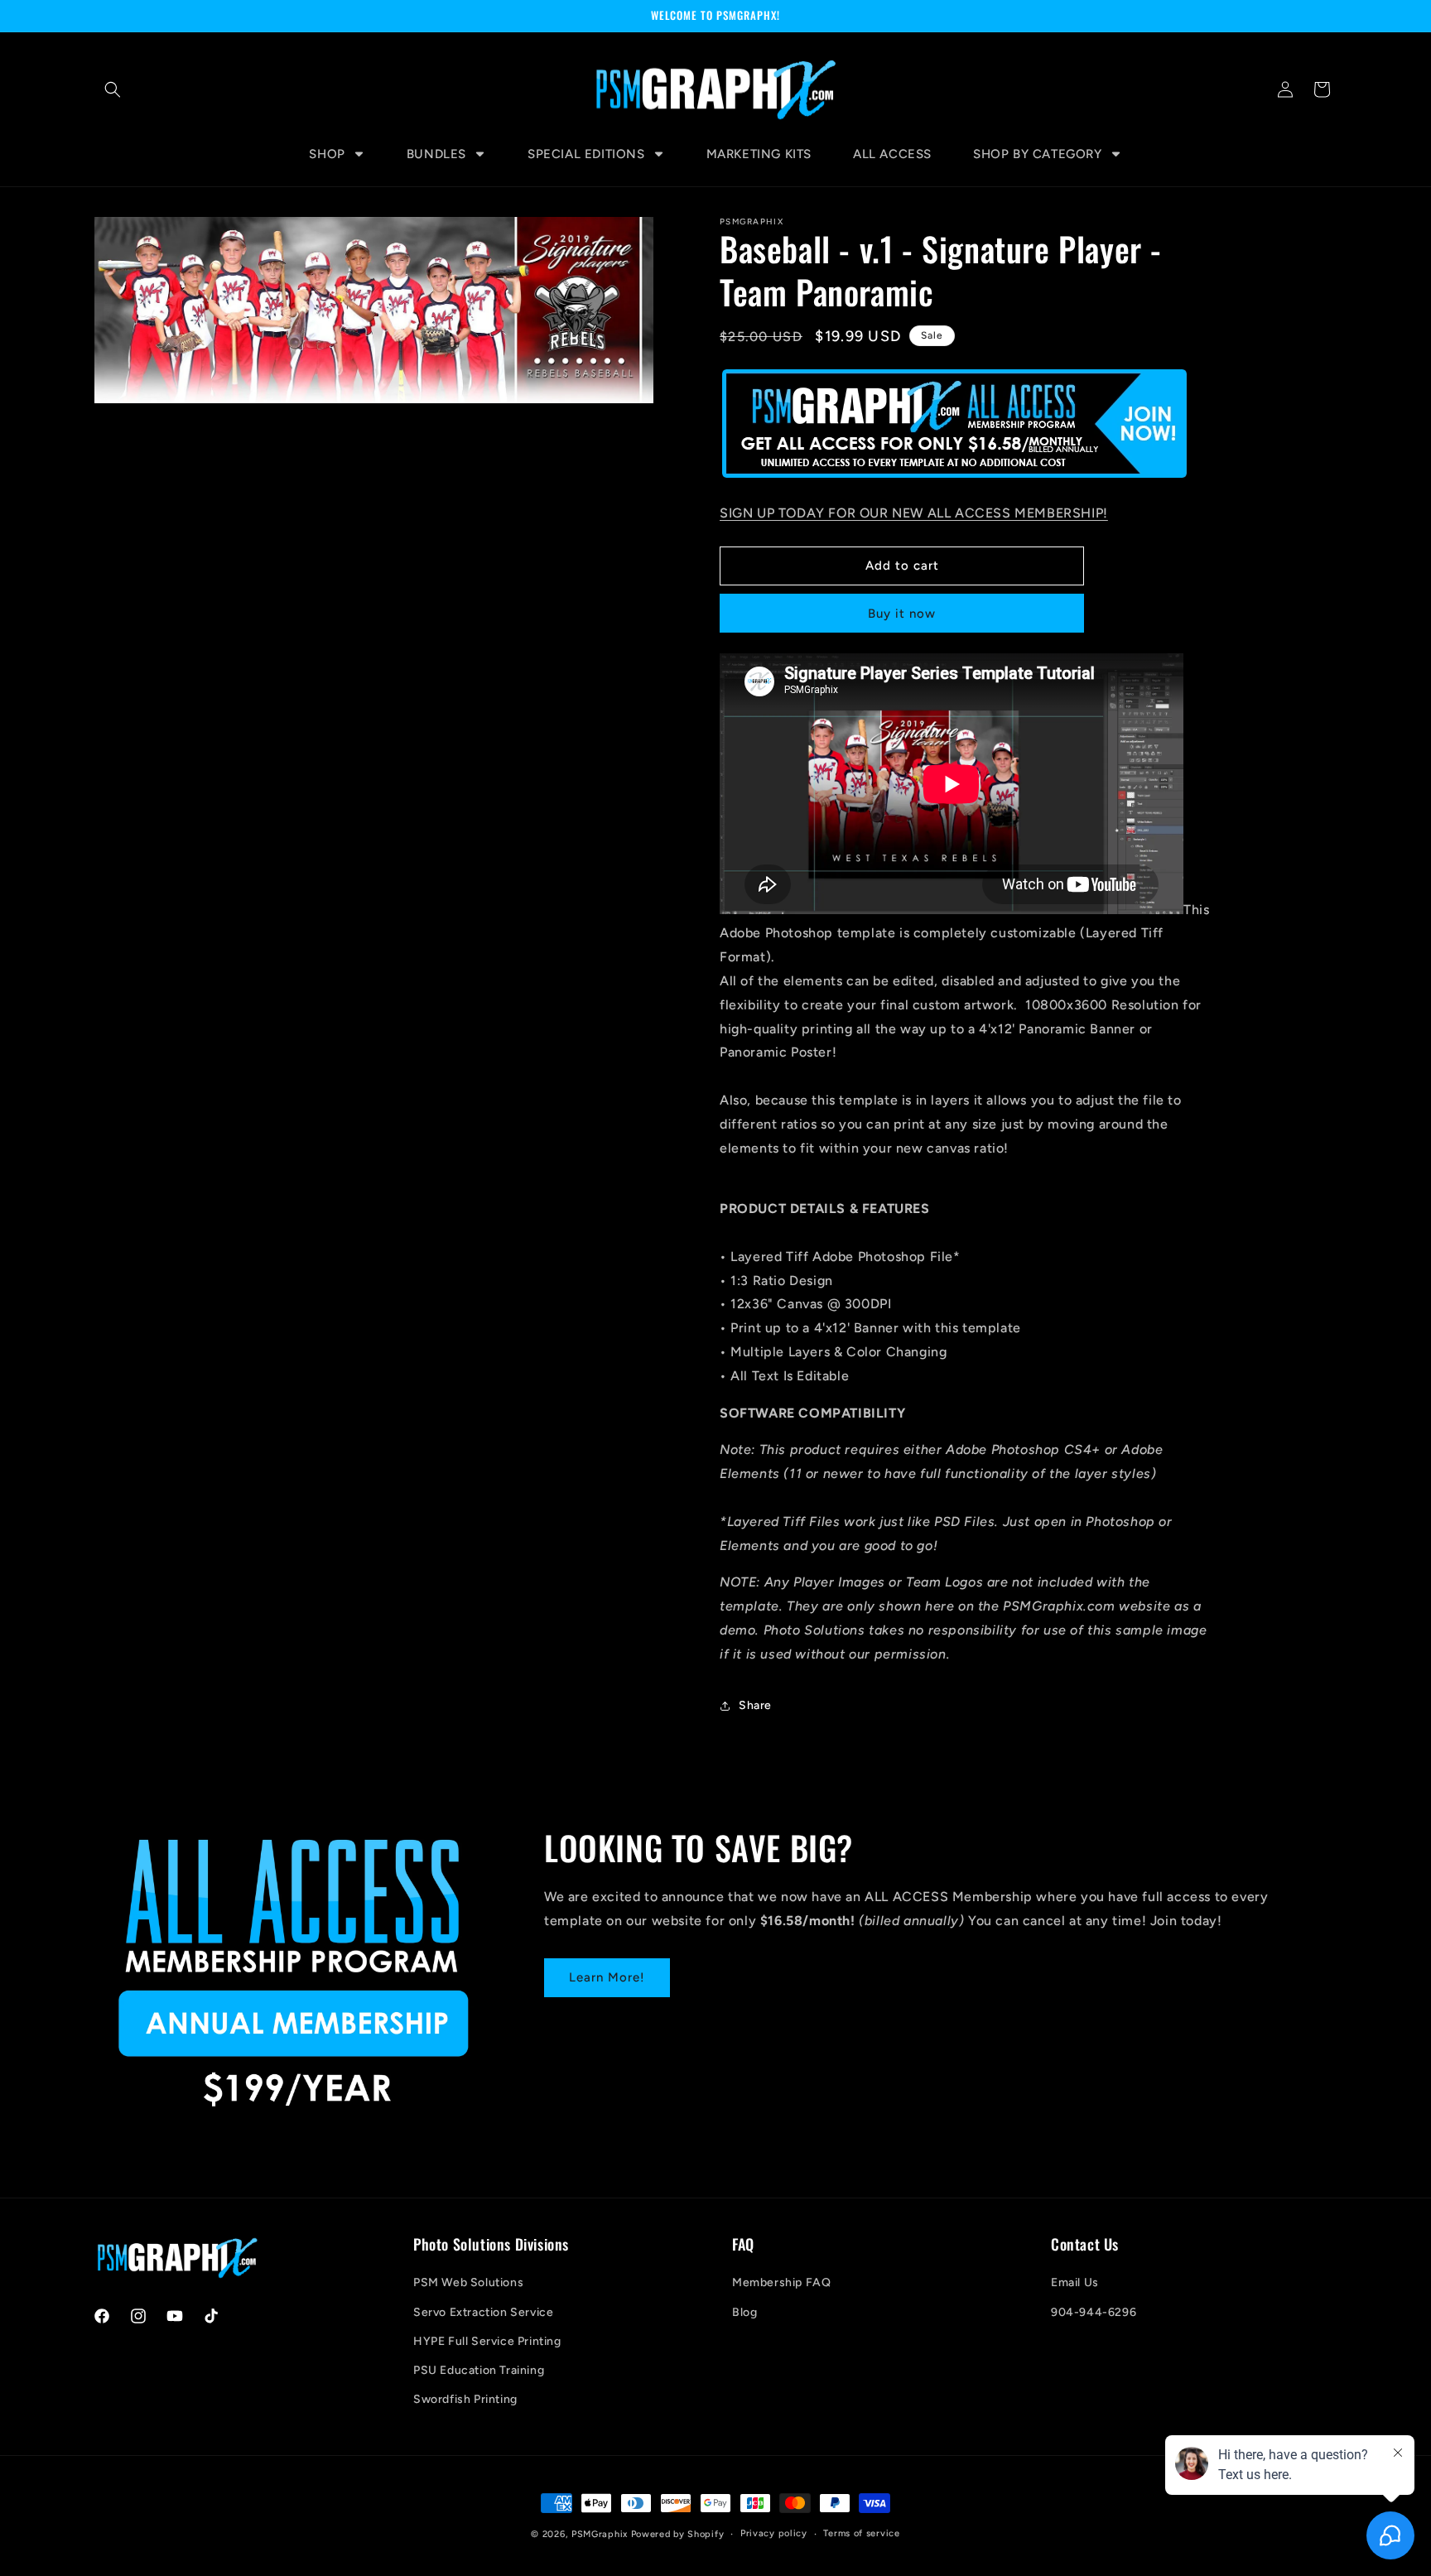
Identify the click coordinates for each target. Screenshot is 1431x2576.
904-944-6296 (1094, 2312)
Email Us (1075, 2282)
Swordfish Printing (465, 2399)
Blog (744, 2312)
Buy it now (902, 614)
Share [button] (755, 1705)
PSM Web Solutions (468, 2282)
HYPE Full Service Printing (487, 2341)
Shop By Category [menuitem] (1038, 154)
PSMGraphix (600, 2534)
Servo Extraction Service (483, 2312)
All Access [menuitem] (892, 154)
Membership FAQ (781, 2282)
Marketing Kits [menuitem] (759, 154)
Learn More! (607, 1977)
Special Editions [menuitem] (586, 154)
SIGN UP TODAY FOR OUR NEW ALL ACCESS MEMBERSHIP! (914, 513)
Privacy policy (774, 2533)
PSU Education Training (479, 2370)
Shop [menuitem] (327, 154)
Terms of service (861, 2533)
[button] (113, 89)
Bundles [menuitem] (436, 154)
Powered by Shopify (678, 2534)
